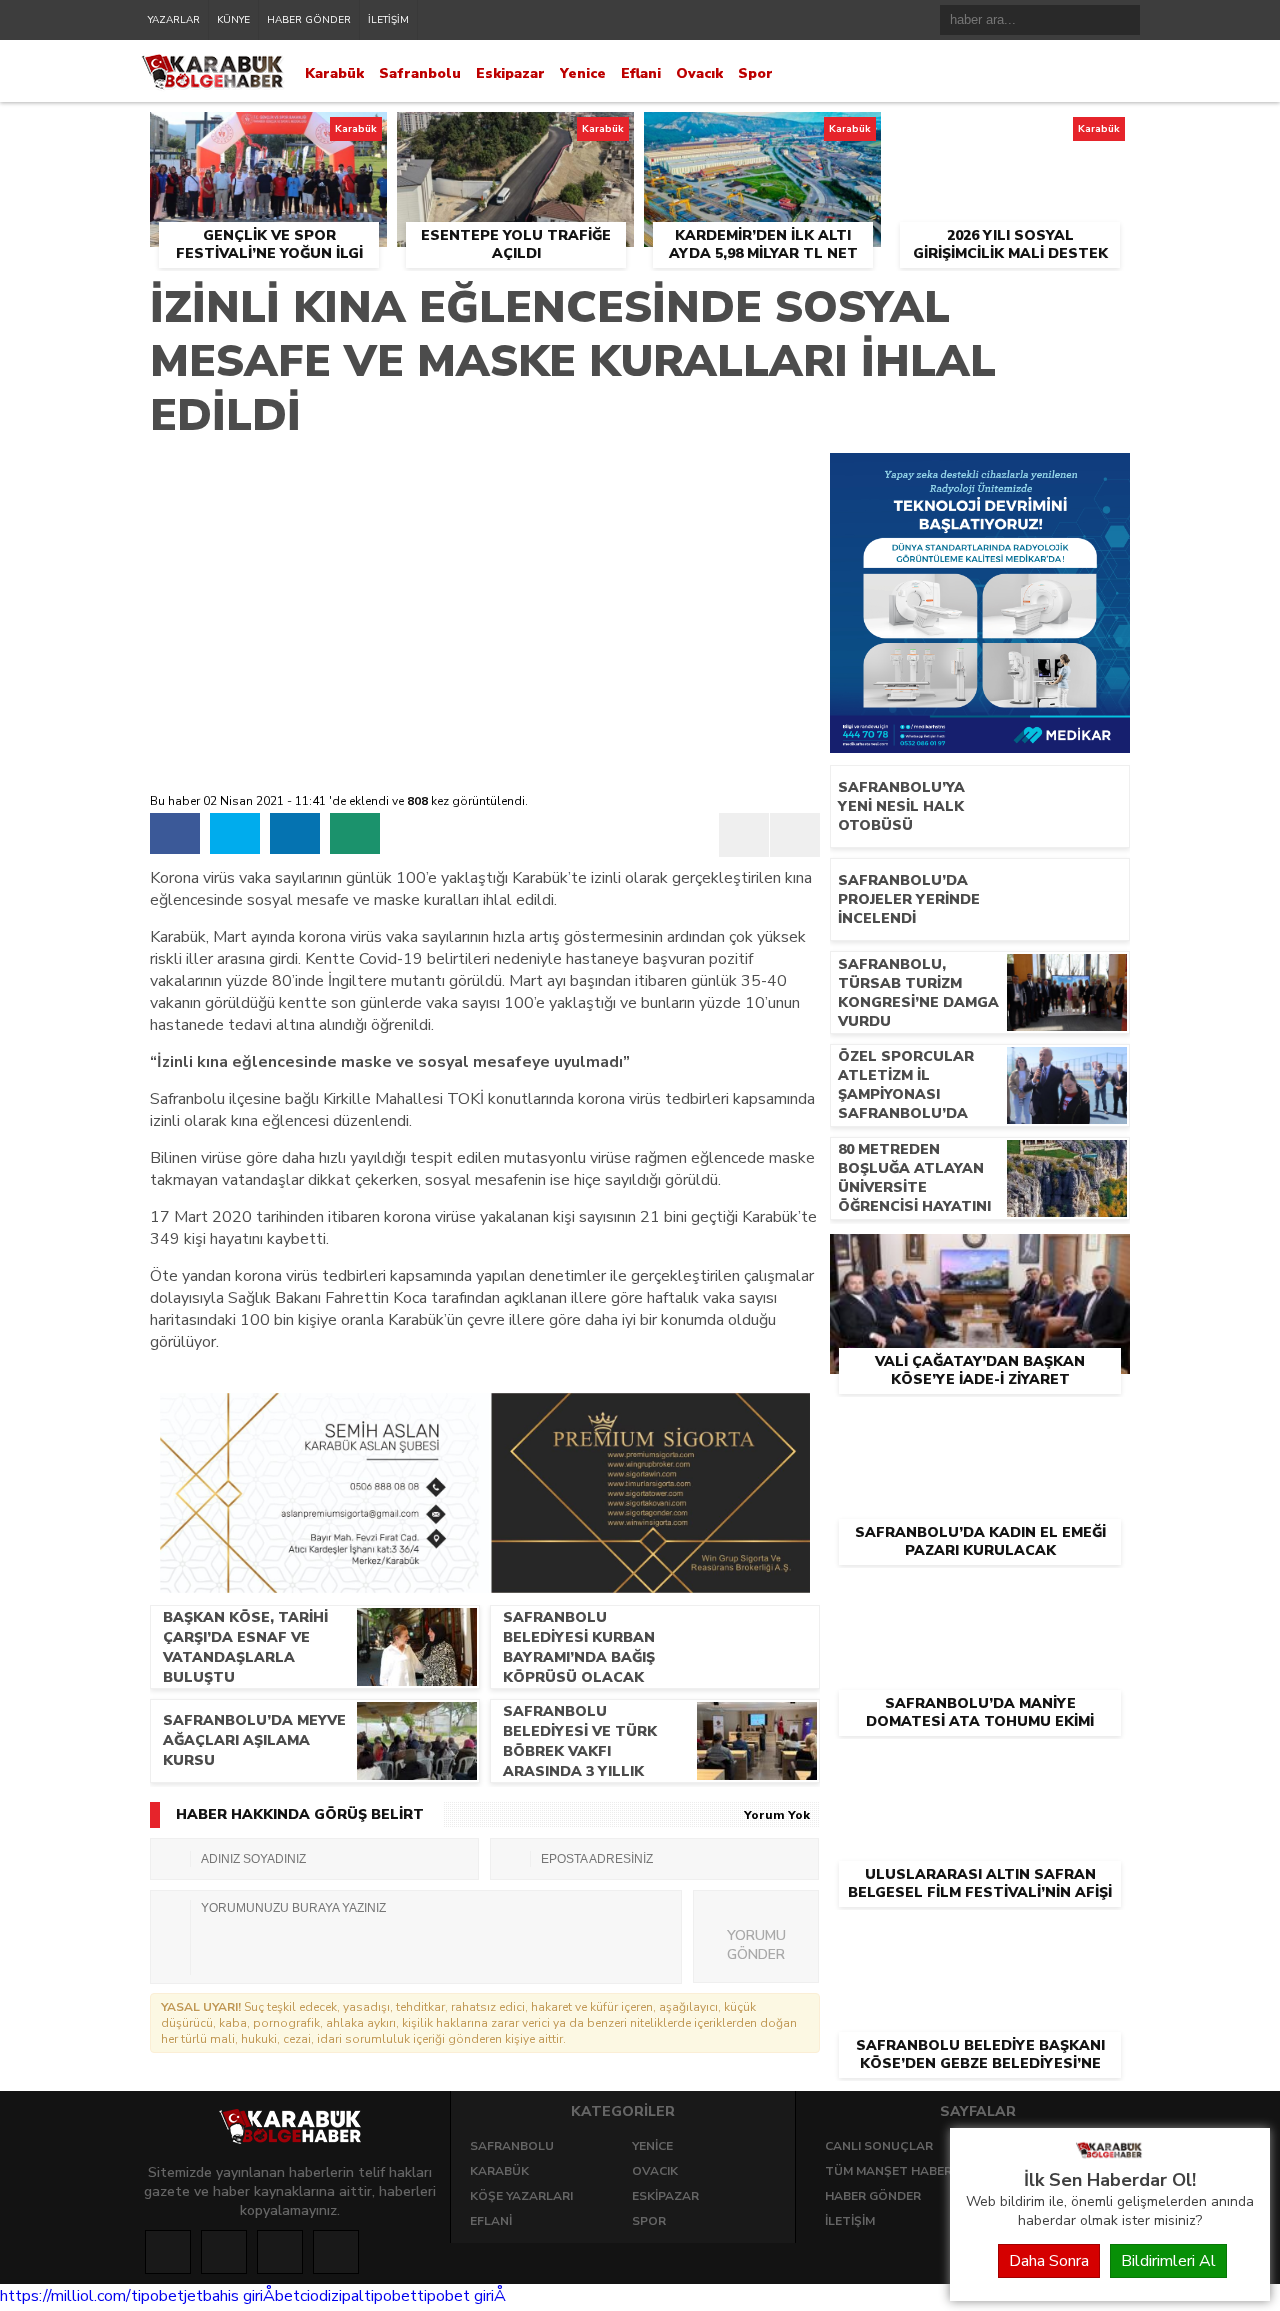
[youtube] (336, 2252)
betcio (297, 2296)
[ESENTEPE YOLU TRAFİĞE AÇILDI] (515, 135)
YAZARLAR (174, 20)
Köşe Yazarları (521, 2196)
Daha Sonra (1049, 2261)
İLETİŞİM (388, 20)
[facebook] (175, 833)
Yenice (583, 73)
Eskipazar (510, 73)
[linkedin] (295, 833)
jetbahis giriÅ (229, 2296)
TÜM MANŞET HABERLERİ (901, 2171)
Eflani (641, 73)
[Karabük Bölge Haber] (1110, 2157)
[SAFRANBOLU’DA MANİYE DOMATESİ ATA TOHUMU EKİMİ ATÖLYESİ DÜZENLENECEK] (980, 1599)
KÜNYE (233, 20)
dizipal (341, 2296)
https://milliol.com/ (65, 2296)
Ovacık (699, 73)
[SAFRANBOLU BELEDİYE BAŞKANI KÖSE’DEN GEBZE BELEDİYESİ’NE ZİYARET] (980, 1941)
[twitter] (235, 833)
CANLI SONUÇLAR (879, 2146)
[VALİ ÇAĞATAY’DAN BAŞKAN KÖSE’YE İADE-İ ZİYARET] (980, 1257)
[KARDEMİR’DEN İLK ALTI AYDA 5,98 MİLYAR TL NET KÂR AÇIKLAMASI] (762, 135)
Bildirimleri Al (1168, 2261)
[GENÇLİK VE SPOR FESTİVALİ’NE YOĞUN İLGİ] (268, 135)
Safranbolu (420, 73)
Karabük (334, 73)
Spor (755, 73)
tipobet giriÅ (461, 2296)
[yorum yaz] (355, 833)
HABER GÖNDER (309, 20)
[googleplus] (280, 2252)
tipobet (157, 2296)
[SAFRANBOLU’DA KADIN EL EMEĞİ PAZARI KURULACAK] (980, 1428)
